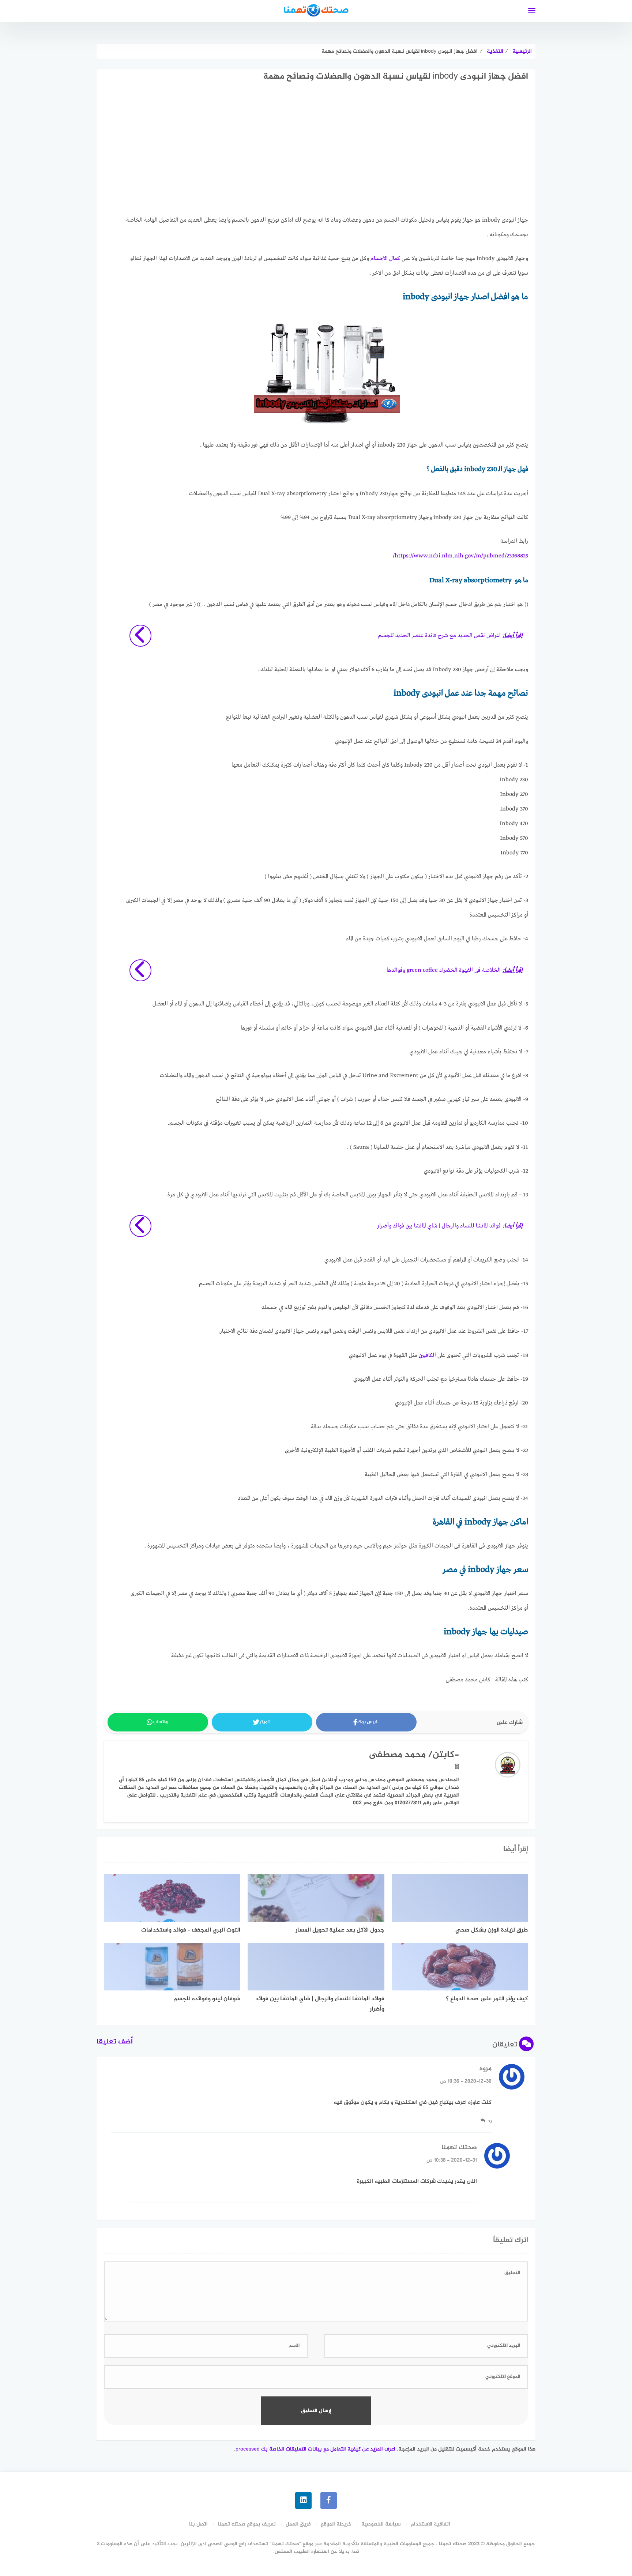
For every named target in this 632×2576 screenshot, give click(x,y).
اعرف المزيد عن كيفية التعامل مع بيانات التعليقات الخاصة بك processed (315, 2449)
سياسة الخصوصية (381, 2524)
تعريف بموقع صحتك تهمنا (247, 2524)
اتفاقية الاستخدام (430, 2524)
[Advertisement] (327, 155)
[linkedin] (303, 2500)
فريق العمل (298, 2524)
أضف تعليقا (115, 2042)
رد (490, 2121)
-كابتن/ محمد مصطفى (414, 1755)
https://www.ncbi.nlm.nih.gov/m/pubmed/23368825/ (460, 556)
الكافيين (427, 1355)
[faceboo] (329, 2500)
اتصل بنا (198, 2524)
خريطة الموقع (336, 2524)
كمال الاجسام (385, 259)
